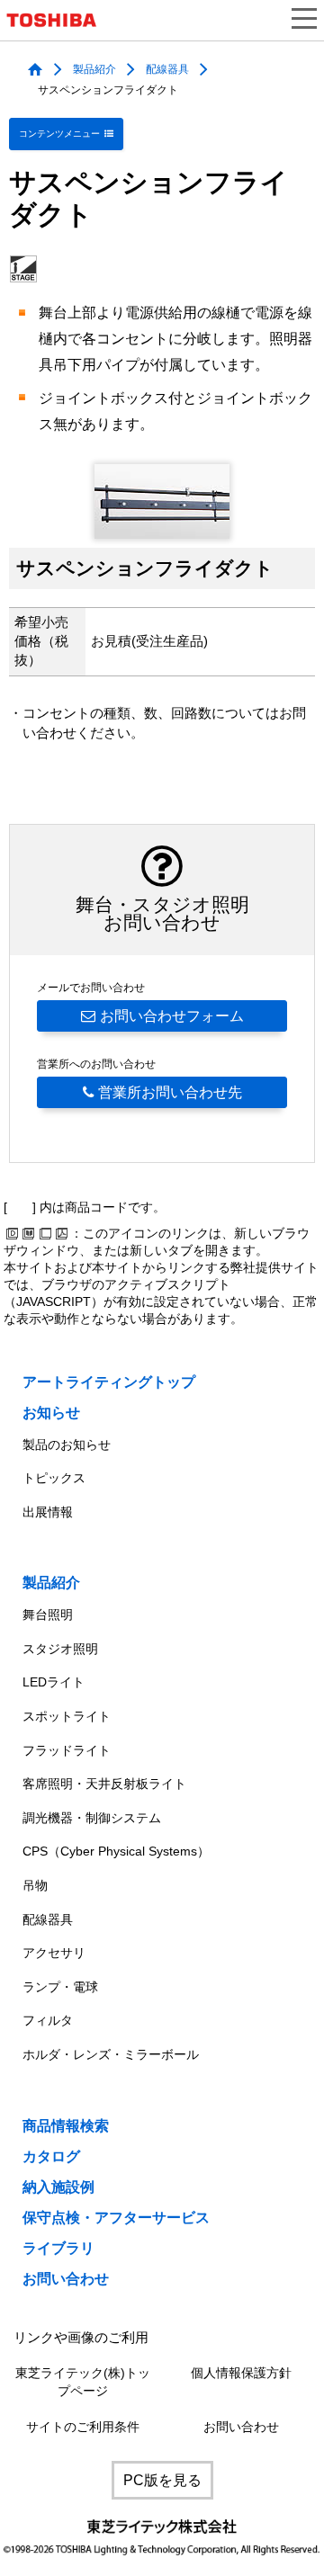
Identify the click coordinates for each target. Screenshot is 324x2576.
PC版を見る (162, 2480)
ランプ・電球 (60, 1987)
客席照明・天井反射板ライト (104, 1784)
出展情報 (48, 1512)
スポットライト (67, 1716)
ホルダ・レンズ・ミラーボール (111, 2054)
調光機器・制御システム (92, 1818)
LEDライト (54, 1682)
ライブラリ (58, 2248)
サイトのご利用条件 (83, 2427)
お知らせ (51, 1413)
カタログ (51, 2156)
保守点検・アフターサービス (116, 2218)
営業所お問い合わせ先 (170, 1092)
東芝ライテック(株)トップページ (83, 2382)
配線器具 (167, 69)
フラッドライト (67, 1750)
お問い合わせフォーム (172, 1016)
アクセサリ (54, 1953)
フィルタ (48, 2020)
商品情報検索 (66, 2126)
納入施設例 (58, 2187)
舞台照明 (48, 1614)
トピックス (54, 1478)
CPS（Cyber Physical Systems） (116, 1851)
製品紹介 (94, 69)
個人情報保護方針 (241, 2373)
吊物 (35, 1885)
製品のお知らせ (67, 1445)
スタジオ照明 (60, 1649)
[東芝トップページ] (58, 20)
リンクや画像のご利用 (81, 2338)
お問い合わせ (66, 2279)
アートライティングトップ (109, 1382)
